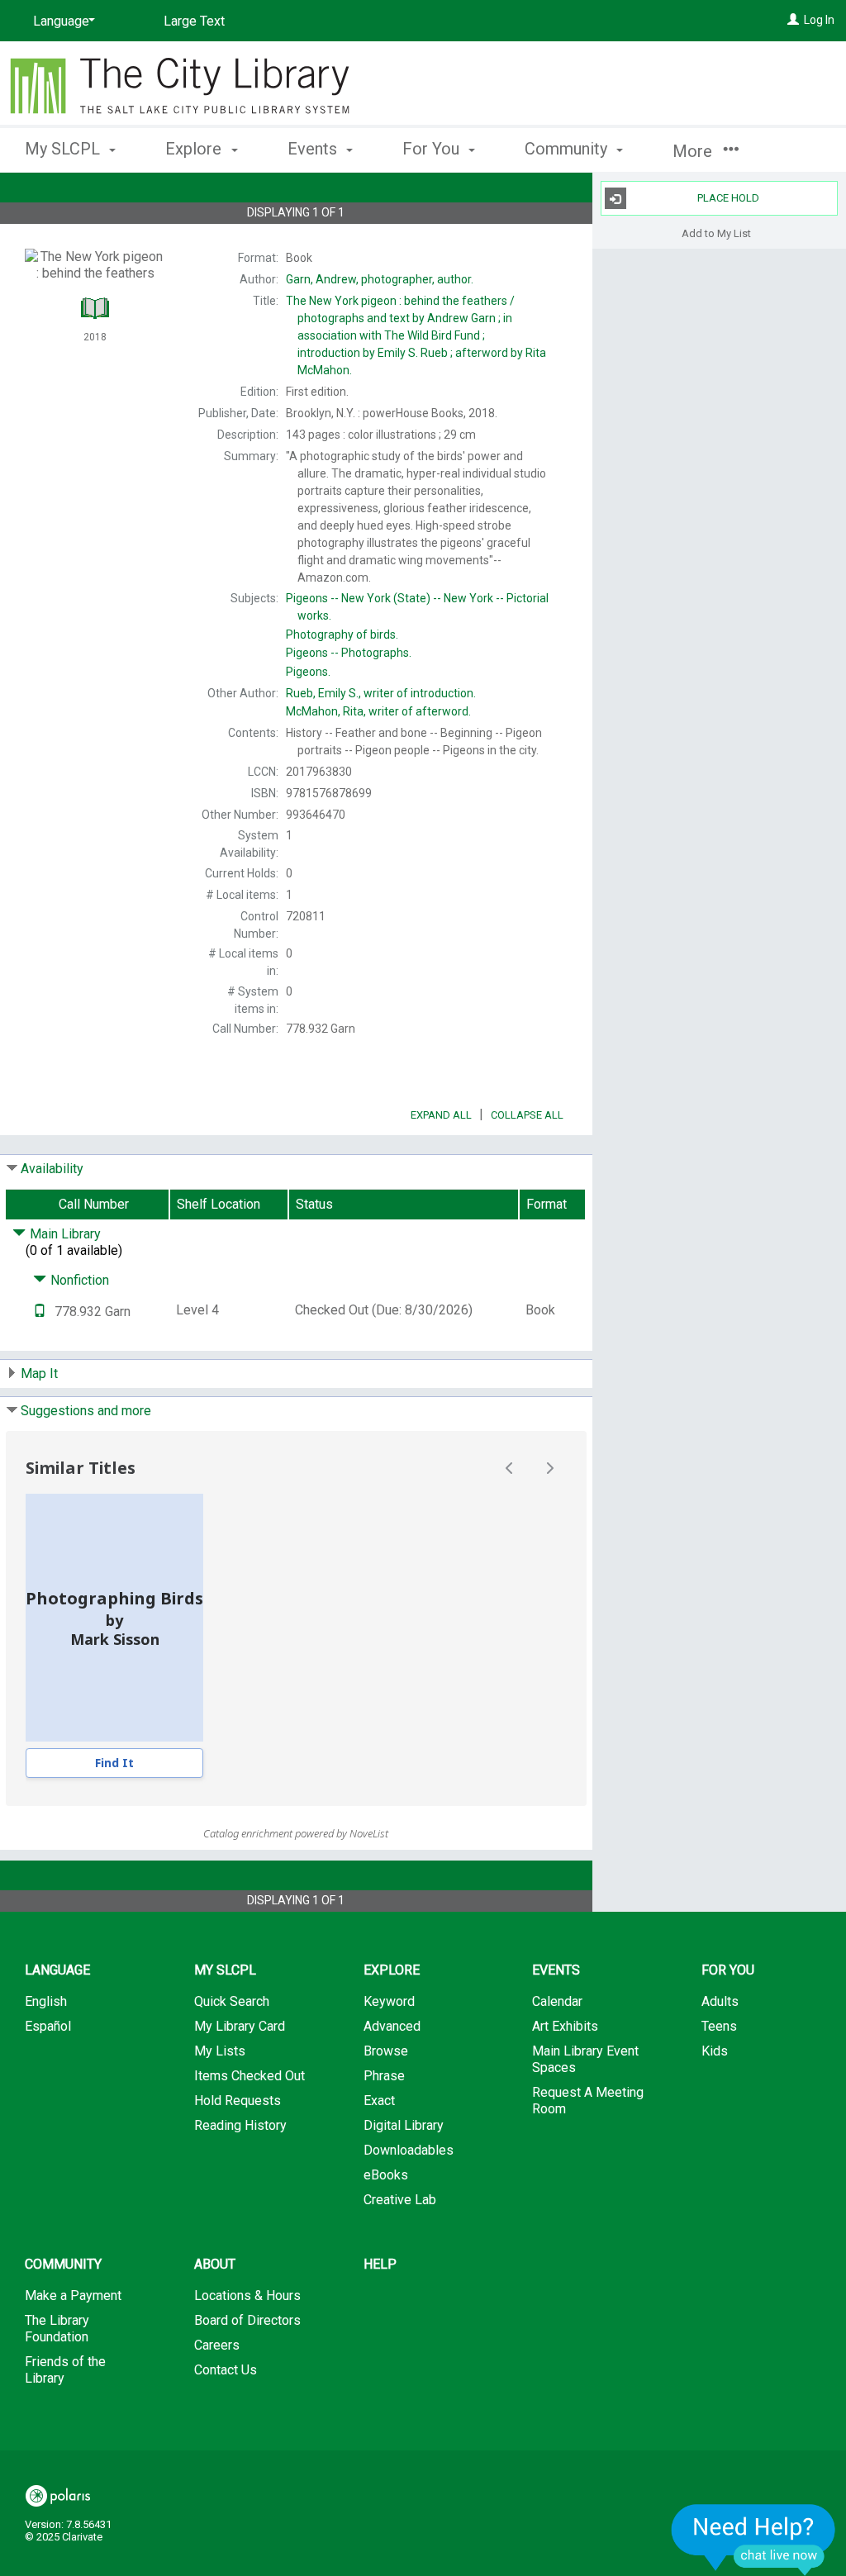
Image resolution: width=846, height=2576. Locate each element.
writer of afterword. (378, 711)
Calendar (557, 2001)
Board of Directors (247, 2320)
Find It (114, 1763)
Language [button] (57, 1970)
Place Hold (728, 198)
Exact (379, 2101)
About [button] (215, 2264)
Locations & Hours (247, 2296)
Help (380, 2264)
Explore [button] (195, 149)
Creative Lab (400, 2200)
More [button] (694, 151)
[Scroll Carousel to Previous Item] (510, 1468)
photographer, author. (380, 279)
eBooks (386, 2175)
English (46, 2001)
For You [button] (433, 149)
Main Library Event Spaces (585, 2059)
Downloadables (409, 2150)
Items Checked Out (250, 2076)
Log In (819, 20)
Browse (386, 2051)
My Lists (220, 2051)
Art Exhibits (565, 2026)
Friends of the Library (65, 2370)
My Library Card (240, 2026)
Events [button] (314, 149)
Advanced (392, 2026)
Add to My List (716, 233)
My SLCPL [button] (64, 149)
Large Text (194, 21)
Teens (719, 2026)
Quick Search (232, 2001)
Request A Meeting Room (588, 2101)
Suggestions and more (86, 1411)
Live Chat (753, 2539)
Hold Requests (238, 2101)
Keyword (389, 2001)
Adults (720, 2001)
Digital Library (404, 2125)
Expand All (441, 1115)
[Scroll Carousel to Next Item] (549, 1468)
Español (48, 2026)
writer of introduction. (381, 693)
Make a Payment (73, 2296)
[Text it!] (40, 1312)
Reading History (240, 2125)
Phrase (384, 2076)
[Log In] (793, 20)
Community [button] (568, 149)
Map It (39, 1374)
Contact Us (226, 2370)
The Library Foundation (57, 2329)
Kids (715, 2051)
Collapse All (527, 1115)
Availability (52, 1169)
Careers (217, 2345)
